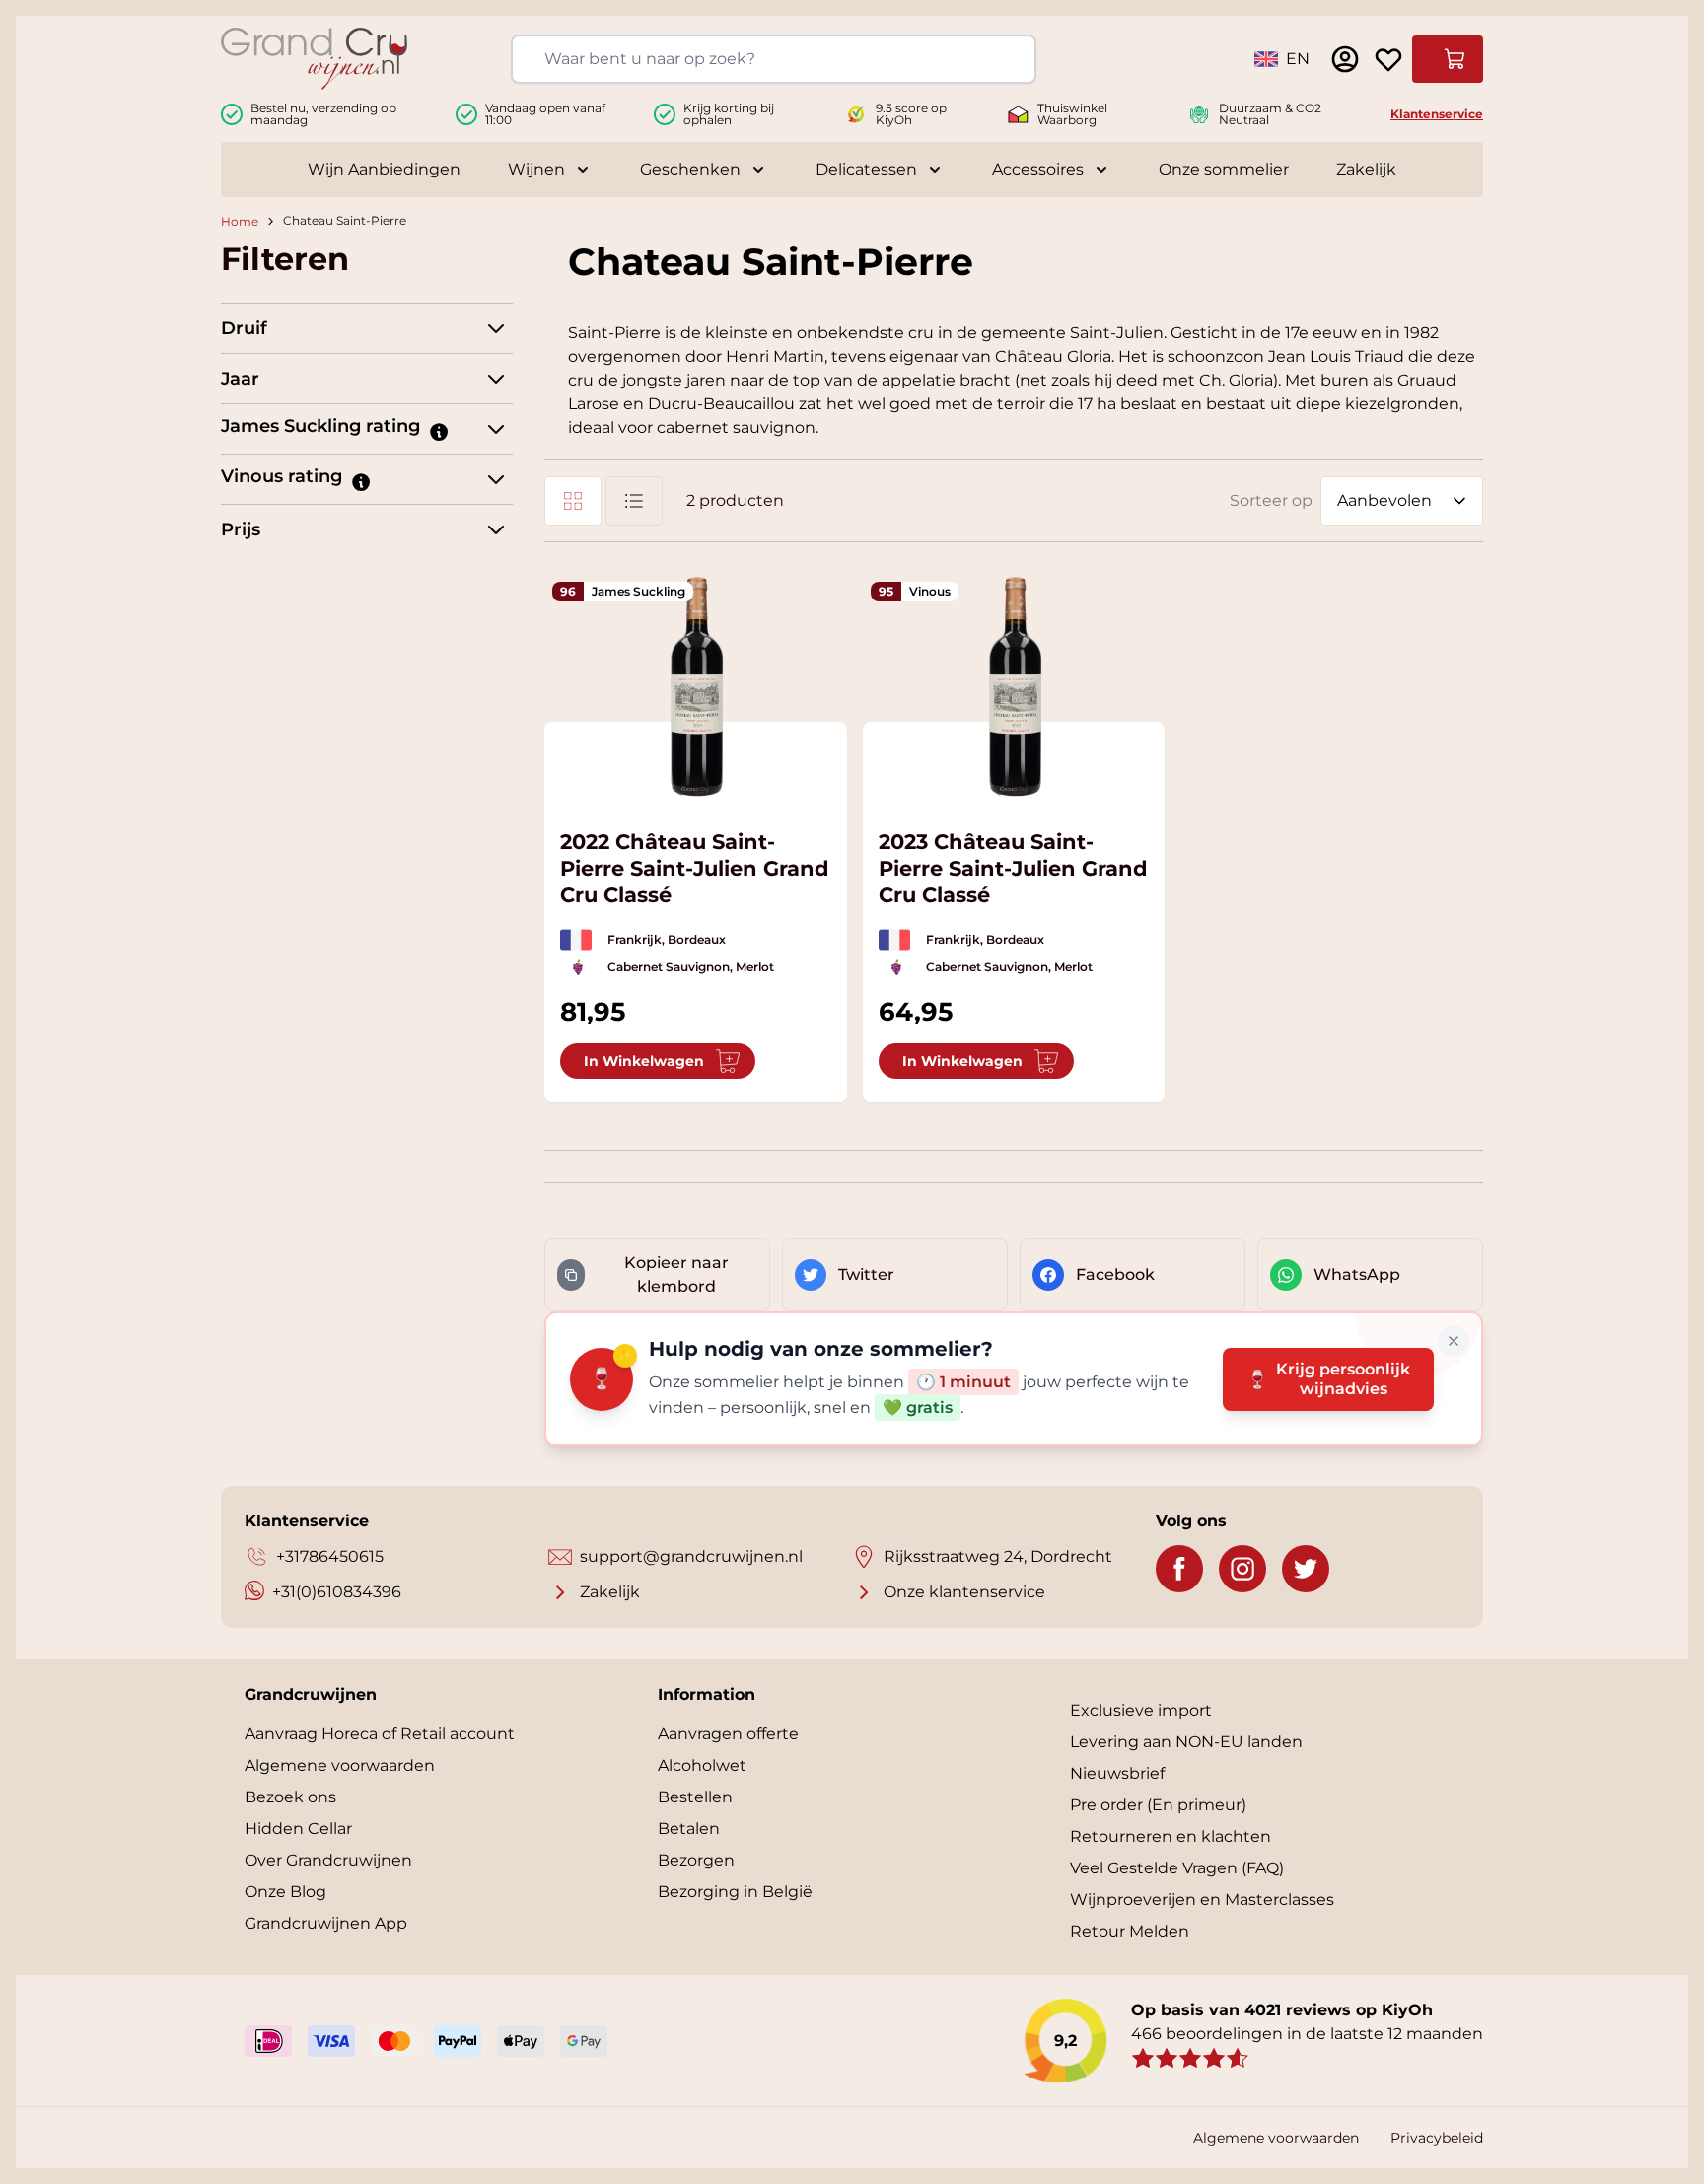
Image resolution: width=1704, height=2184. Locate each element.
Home (240, 221)
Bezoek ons (290, 1797)
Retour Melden (1130, 1931)
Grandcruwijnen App (326, 1923)
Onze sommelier (1224, 169)
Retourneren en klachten (1171, 1836)
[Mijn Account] (1345, 59)
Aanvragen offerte (728, 1734)
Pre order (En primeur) (1158, 1805)
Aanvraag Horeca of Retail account (380, 1734)
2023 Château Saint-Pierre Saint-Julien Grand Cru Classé (1013, 868)
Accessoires (1038, 169)
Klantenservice (1437, 114)
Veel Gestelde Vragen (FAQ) (1177, 1868)
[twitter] (1306, 1569)
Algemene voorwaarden (340, 1765)
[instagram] (1242, 1569)
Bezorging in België (735, 1892)
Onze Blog (285, 1892)
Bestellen (695, 1797)
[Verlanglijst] (1388, 59)
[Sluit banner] (1454, 1341)
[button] (438, 431)
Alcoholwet (702, 1765)
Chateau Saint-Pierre (345, 221)
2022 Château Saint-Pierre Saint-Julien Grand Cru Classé (695, 868)
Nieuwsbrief (1117, 1773)
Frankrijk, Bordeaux (667, 939)
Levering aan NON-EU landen (1186, 1742)
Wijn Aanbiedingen (384, 169)
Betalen (689, 1829)
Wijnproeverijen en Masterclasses (1202, 1900)
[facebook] (1179, 1569)
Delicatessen (866, 169)
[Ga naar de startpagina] (314, 59)
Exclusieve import (1141, 1710)
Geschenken (690, 169)
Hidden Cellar (298, 1829)
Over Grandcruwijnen (328, 1860)
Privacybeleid (1437, 2138)
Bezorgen (696, 1860)
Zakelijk (1366, 169)
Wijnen (536, 169)
